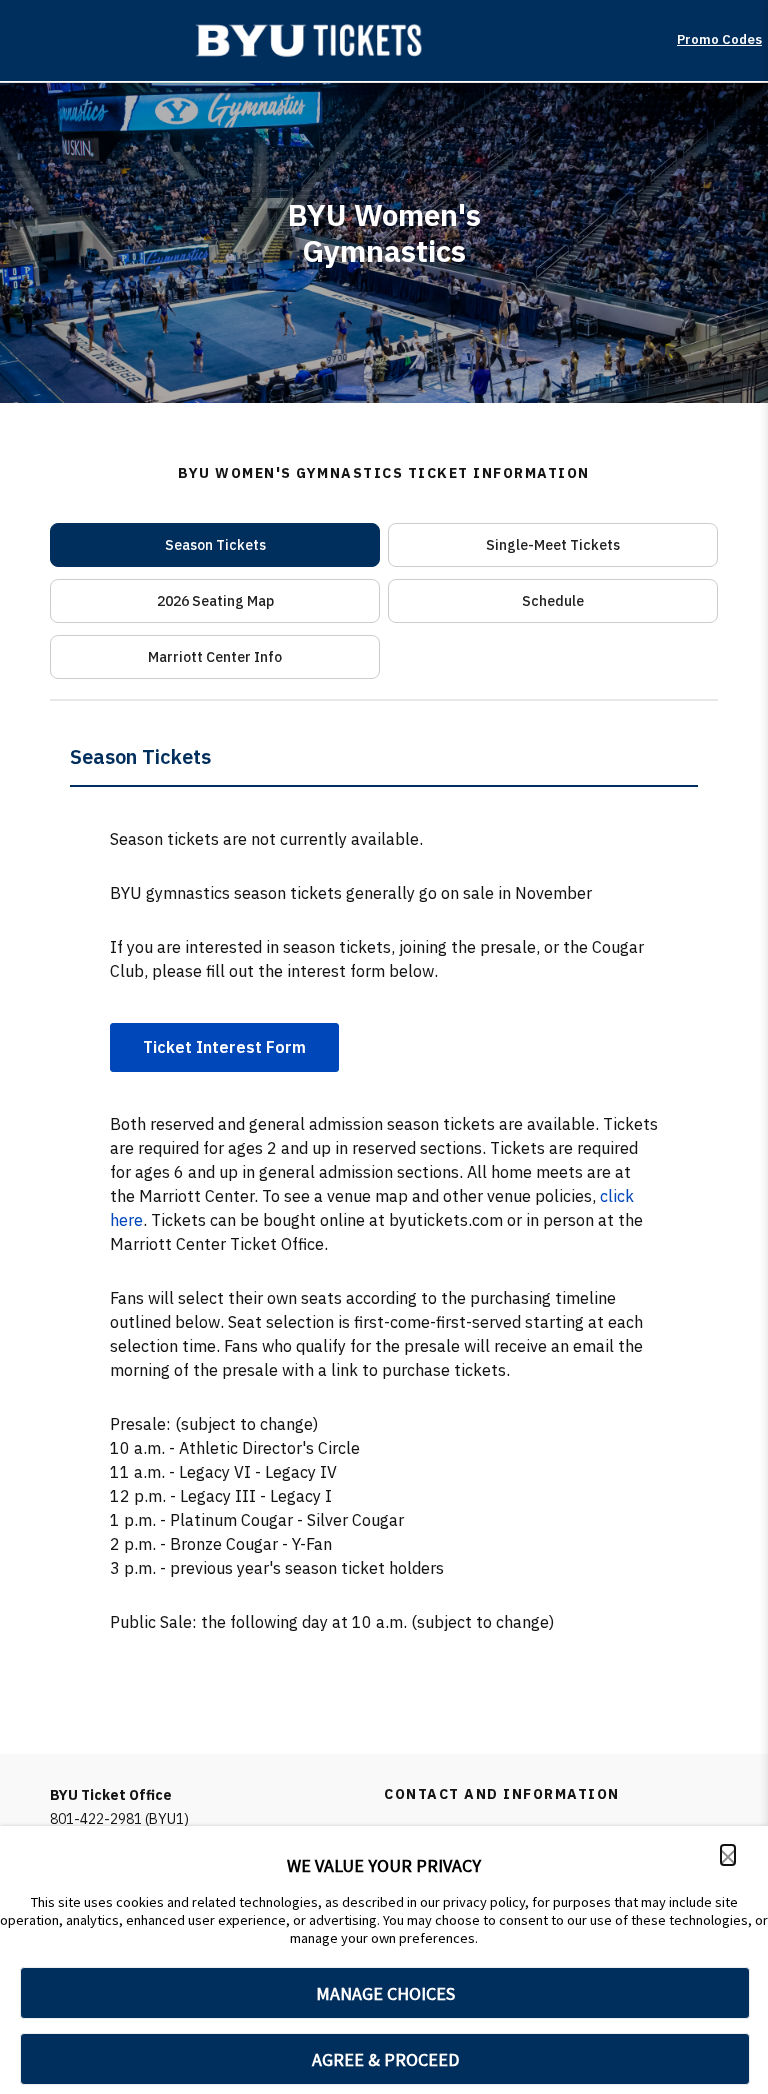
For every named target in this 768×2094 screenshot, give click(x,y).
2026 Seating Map (215, 601)
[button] (728, 1855)
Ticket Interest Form (224, 1047)
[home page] (318, 40)
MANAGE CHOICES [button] (385, 1993)
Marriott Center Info (215, 657)
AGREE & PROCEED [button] (385, 2059)
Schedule (553, 601)
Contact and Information (502, 1794)
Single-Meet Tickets (553, 545)
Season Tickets (215, 545)
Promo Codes (719, 39)
